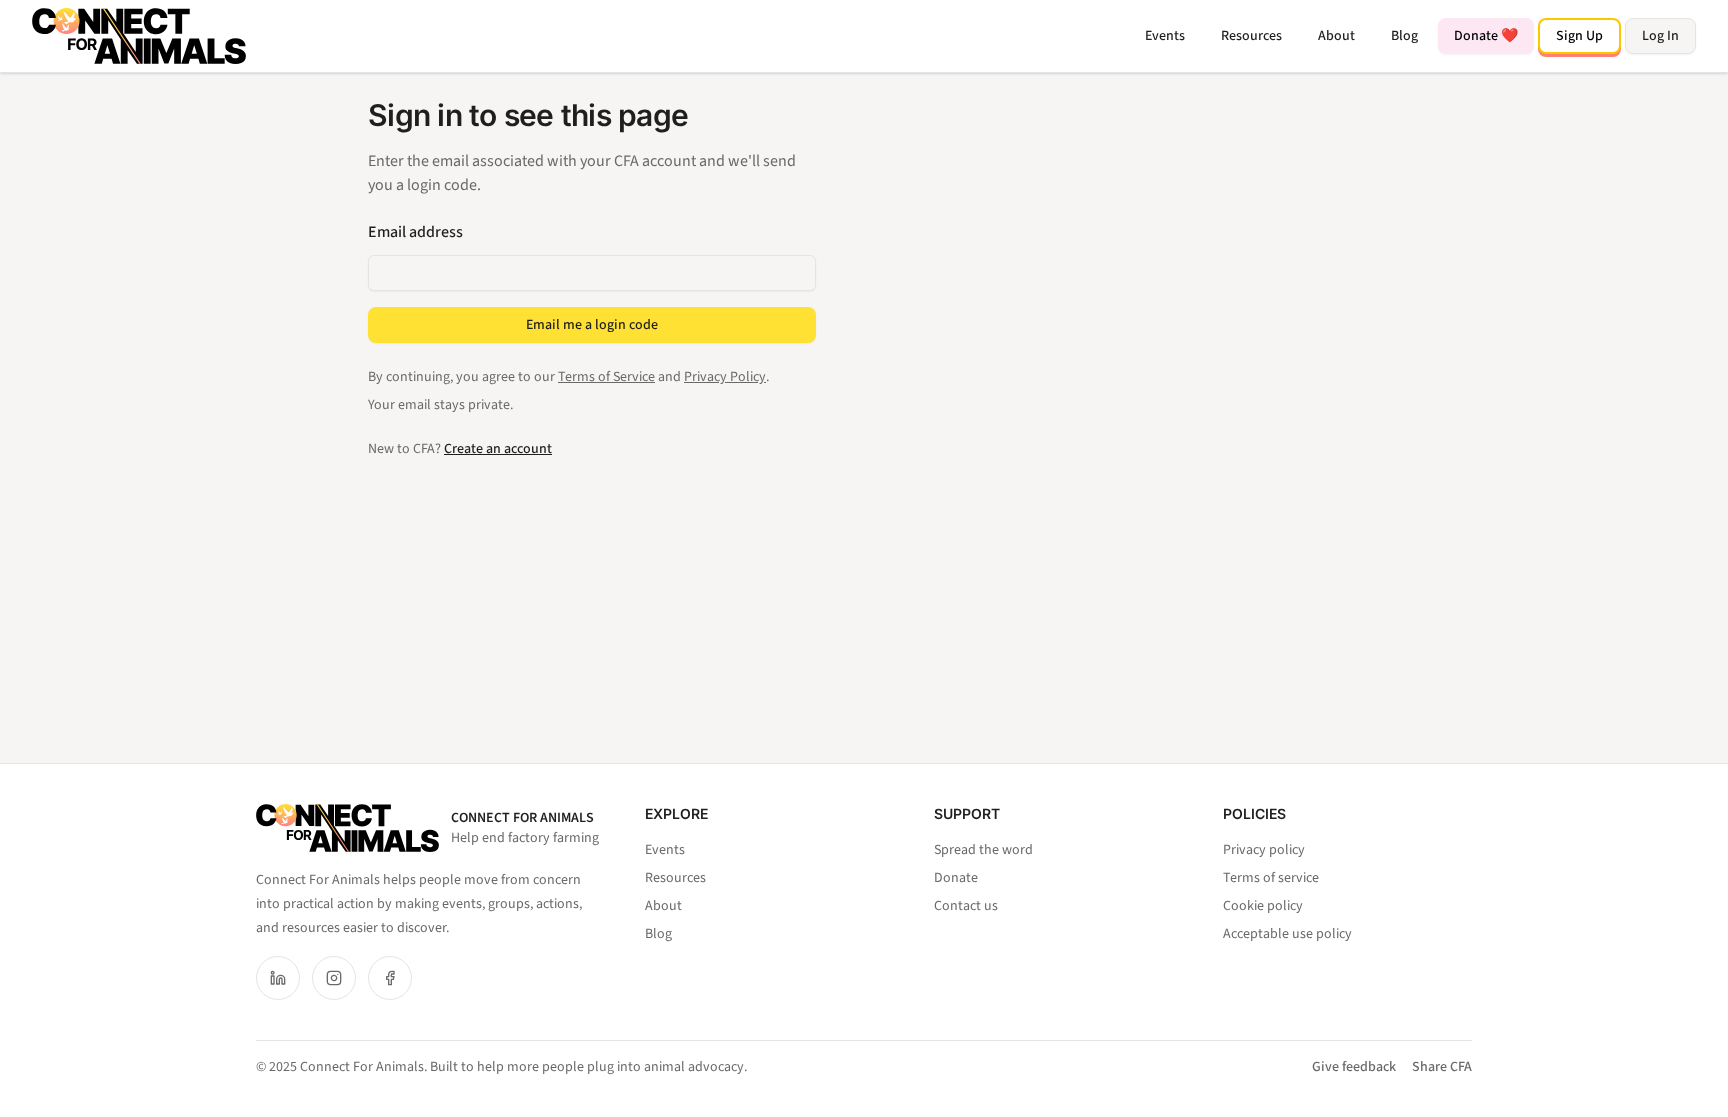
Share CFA (1442, 1067)
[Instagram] (334, 978)
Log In (1660, 36)
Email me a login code (592, 325)
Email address (415, 232)
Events (1165, 36)
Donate (956, 878)
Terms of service (1271, 878)
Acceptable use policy (1287, 934)
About (1336, 36)
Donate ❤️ (1486, 36)
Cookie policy (1263, 906)
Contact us (966, 906)
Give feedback (1354, 1067)
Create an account (498, 449)
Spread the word (983, 850)
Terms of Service (606, 377)
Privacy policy (1264, 850)
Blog (1404, 36)
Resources (1251, 36)
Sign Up (1579, 36)
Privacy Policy (725, 377)
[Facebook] (390, 978)
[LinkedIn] (278, 978)
